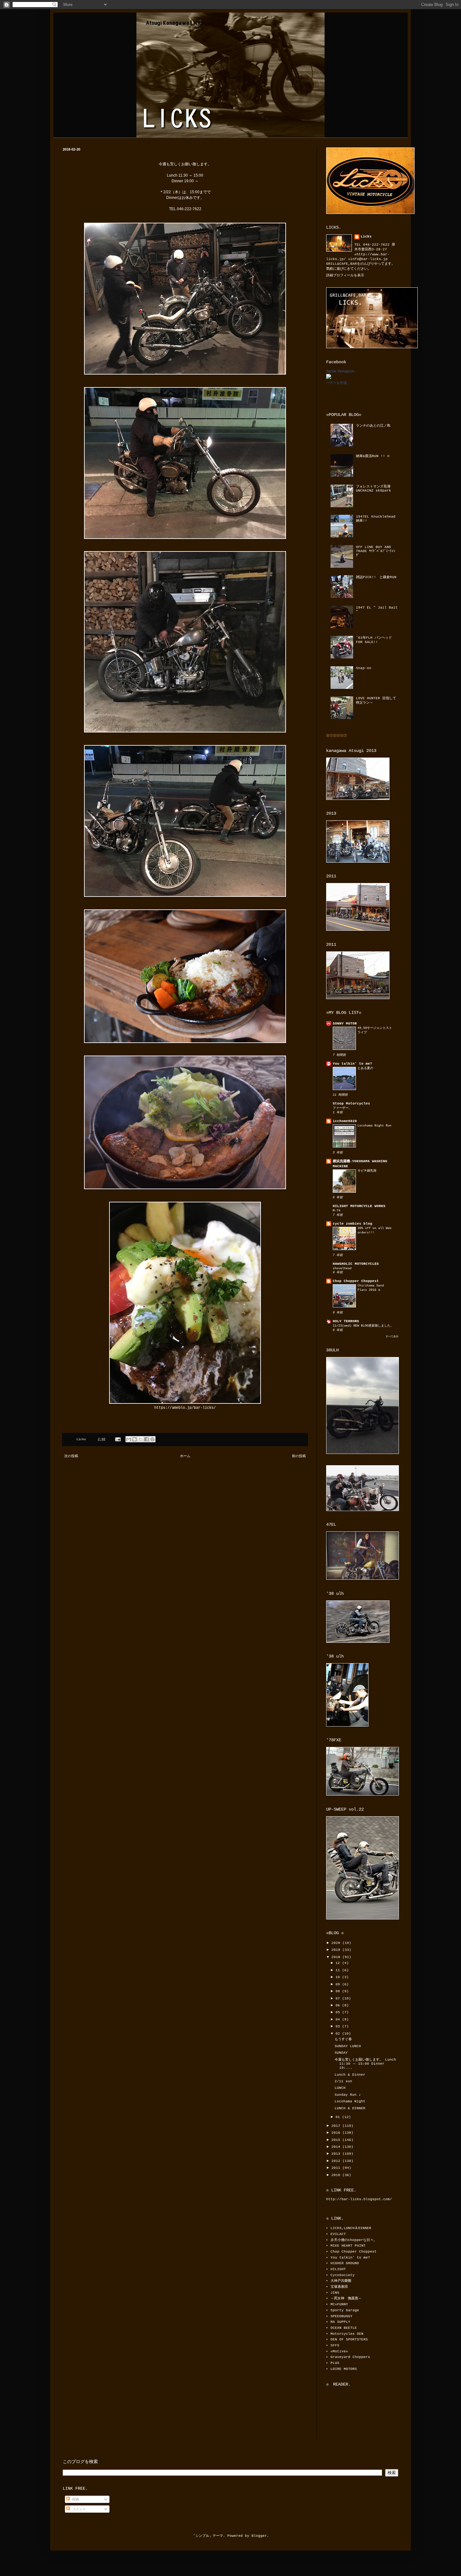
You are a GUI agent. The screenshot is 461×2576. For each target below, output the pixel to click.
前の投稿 (299, 1456)
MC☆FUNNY (339, 2304)
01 (339, 2117)
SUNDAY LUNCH (348, 2046)
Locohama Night (350, 2101)
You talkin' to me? (352, 1064)
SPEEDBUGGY (342, 2316)
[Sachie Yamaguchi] (329, 378)
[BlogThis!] (135, 1439)
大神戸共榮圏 (341, 2281)
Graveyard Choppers (350, 2357)
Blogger (259, 2536)
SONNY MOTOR (345, 1024)
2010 (337, 2175)
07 (339, 1999)
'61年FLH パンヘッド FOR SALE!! (374, 640)
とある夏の (365, 1068)
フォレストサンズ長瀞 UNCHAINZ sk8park (375, 489)
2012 (337, 2161)
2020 (337, 1943)
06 (339, 2005)
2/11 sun (343, 2081)
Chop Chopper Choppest (356, 1281)
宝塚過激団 (339, 2287)
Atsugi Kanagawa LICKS (175, 23)
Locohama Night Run (374, 1126)
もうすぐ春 (343, 2039)
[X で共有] (140, 1439)
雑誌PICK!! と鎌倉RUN (376, 577)
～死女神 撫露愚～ (346, 2298)
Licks (366, 237)
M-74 (336, 1211)
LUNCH (340, 2088)
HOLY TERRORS (346, 1321)
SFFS (335, 2345)
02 (339, 2034)
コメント (78, 2509)
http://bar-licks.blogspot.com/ (359, 2199)
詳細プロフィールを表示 (345, 275)
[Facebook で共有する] (146, 1439)
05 (339, 2012)
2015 (337, 2140)
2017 (337, 2126)
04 (339, 2020)
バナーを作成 (336, 383)
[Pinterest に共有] (152, 1439)
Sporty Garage (345, 2310)
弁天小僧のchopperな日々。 (354, 2240)
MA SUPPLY (340, 2322)
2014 (337, 2147)
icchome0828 (345, 1121)
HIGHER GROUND (345, 2263)
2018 (337, 1957)
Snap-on (364, 668)
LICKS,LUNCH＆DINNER (351, 2228)
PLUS (335, 2363)
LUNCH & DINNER (350, 2108)
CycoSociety (343, 2275)
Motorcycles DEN (347, 2334)
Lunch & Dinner (350, 2075)
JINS (335, 2293)
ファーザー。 (342, 1108)
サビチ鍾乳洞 (367, 1171)
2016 (337, 2133)
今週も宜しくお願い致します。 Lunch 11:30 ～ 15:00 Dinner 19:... (365, 2064)
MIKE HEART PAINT (348, 2246)
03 (339, 2026)
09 (339, 1984)
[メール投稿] (118, 1439)
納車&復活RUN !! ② (373, 456)
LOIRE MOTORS (344, 2369)
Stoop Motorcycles (351, 1104)
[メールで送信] (129, 1439)
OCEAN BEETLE (344, 2328)
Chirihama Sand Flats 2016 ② (371, 1288)
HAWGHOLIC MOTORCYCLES (356, 1264)
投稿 (74, 2499)
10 (339, 1977)
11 (339, 1970)
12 (339, 1963)
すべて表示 (392, 1336)
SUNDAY (341, 2053)
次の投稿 (71, 1456)
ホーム (185, 1456)
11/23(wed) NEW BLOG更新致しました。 (363, 1326)
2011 (337, 2168)
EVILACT (338, 2234)
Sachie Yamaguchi (340, 371)
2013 (337, 2154)
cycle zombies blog (352, 1224)
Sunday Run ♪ (348, 2095)
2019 (337, 1950)
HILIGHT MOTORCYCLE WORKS (359, 1206)
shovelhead (342, 1268)
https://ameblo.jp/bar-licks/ (185, 1408)
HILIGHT (338, 2269)
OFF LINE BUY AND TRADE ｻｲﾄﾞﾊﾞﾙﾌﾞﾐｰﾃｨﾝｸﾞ (376, 551)
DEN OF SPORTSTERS (349, 2339)
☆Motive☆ (339, 2351)
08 (339, 1991)
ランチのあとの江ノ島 (373, 426)
